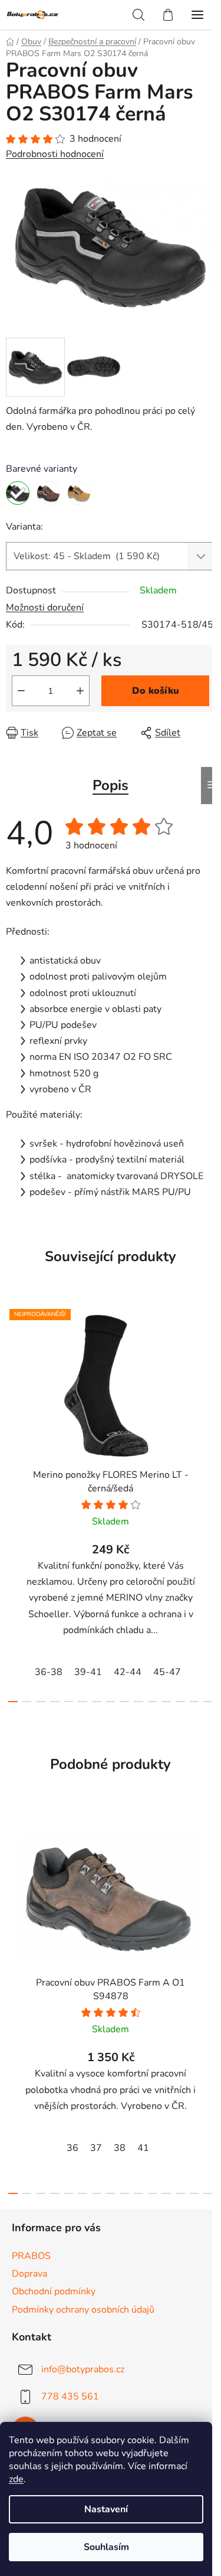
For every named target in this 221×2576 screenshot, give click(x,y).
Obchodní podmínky (54, 2291)
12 (180, 1702)
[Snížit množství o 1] (21, 691)
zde (16, 2479)
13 (194, 1702)
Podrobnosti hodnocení (55, 154)
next (209, 1397)
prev (12, 1397)
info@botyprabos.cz (83, 2369)
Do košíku (156, 691)
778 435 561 (70, 2396)
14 (208, 1702)
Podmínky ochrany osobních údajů (83, 2310)
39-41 (88, 1672)
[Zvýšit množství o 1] (80, 691)
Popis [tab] (111, 785)
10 (153, 1702)
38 (120, 2148)
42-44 (128, 1672)
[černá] (18, 493)
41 (143, 2148)
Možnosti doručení (45, 608)
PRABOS (31, 2256)
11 (166, 1702)
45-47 (167, 1672)
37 (96, 2148)
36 (72, 2148)
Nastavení (106, 2509)
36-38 (49, 1672)
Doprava (29, 2274)
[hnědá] (48, 493)
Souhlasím (106, 2547)
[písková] (79, 493)
